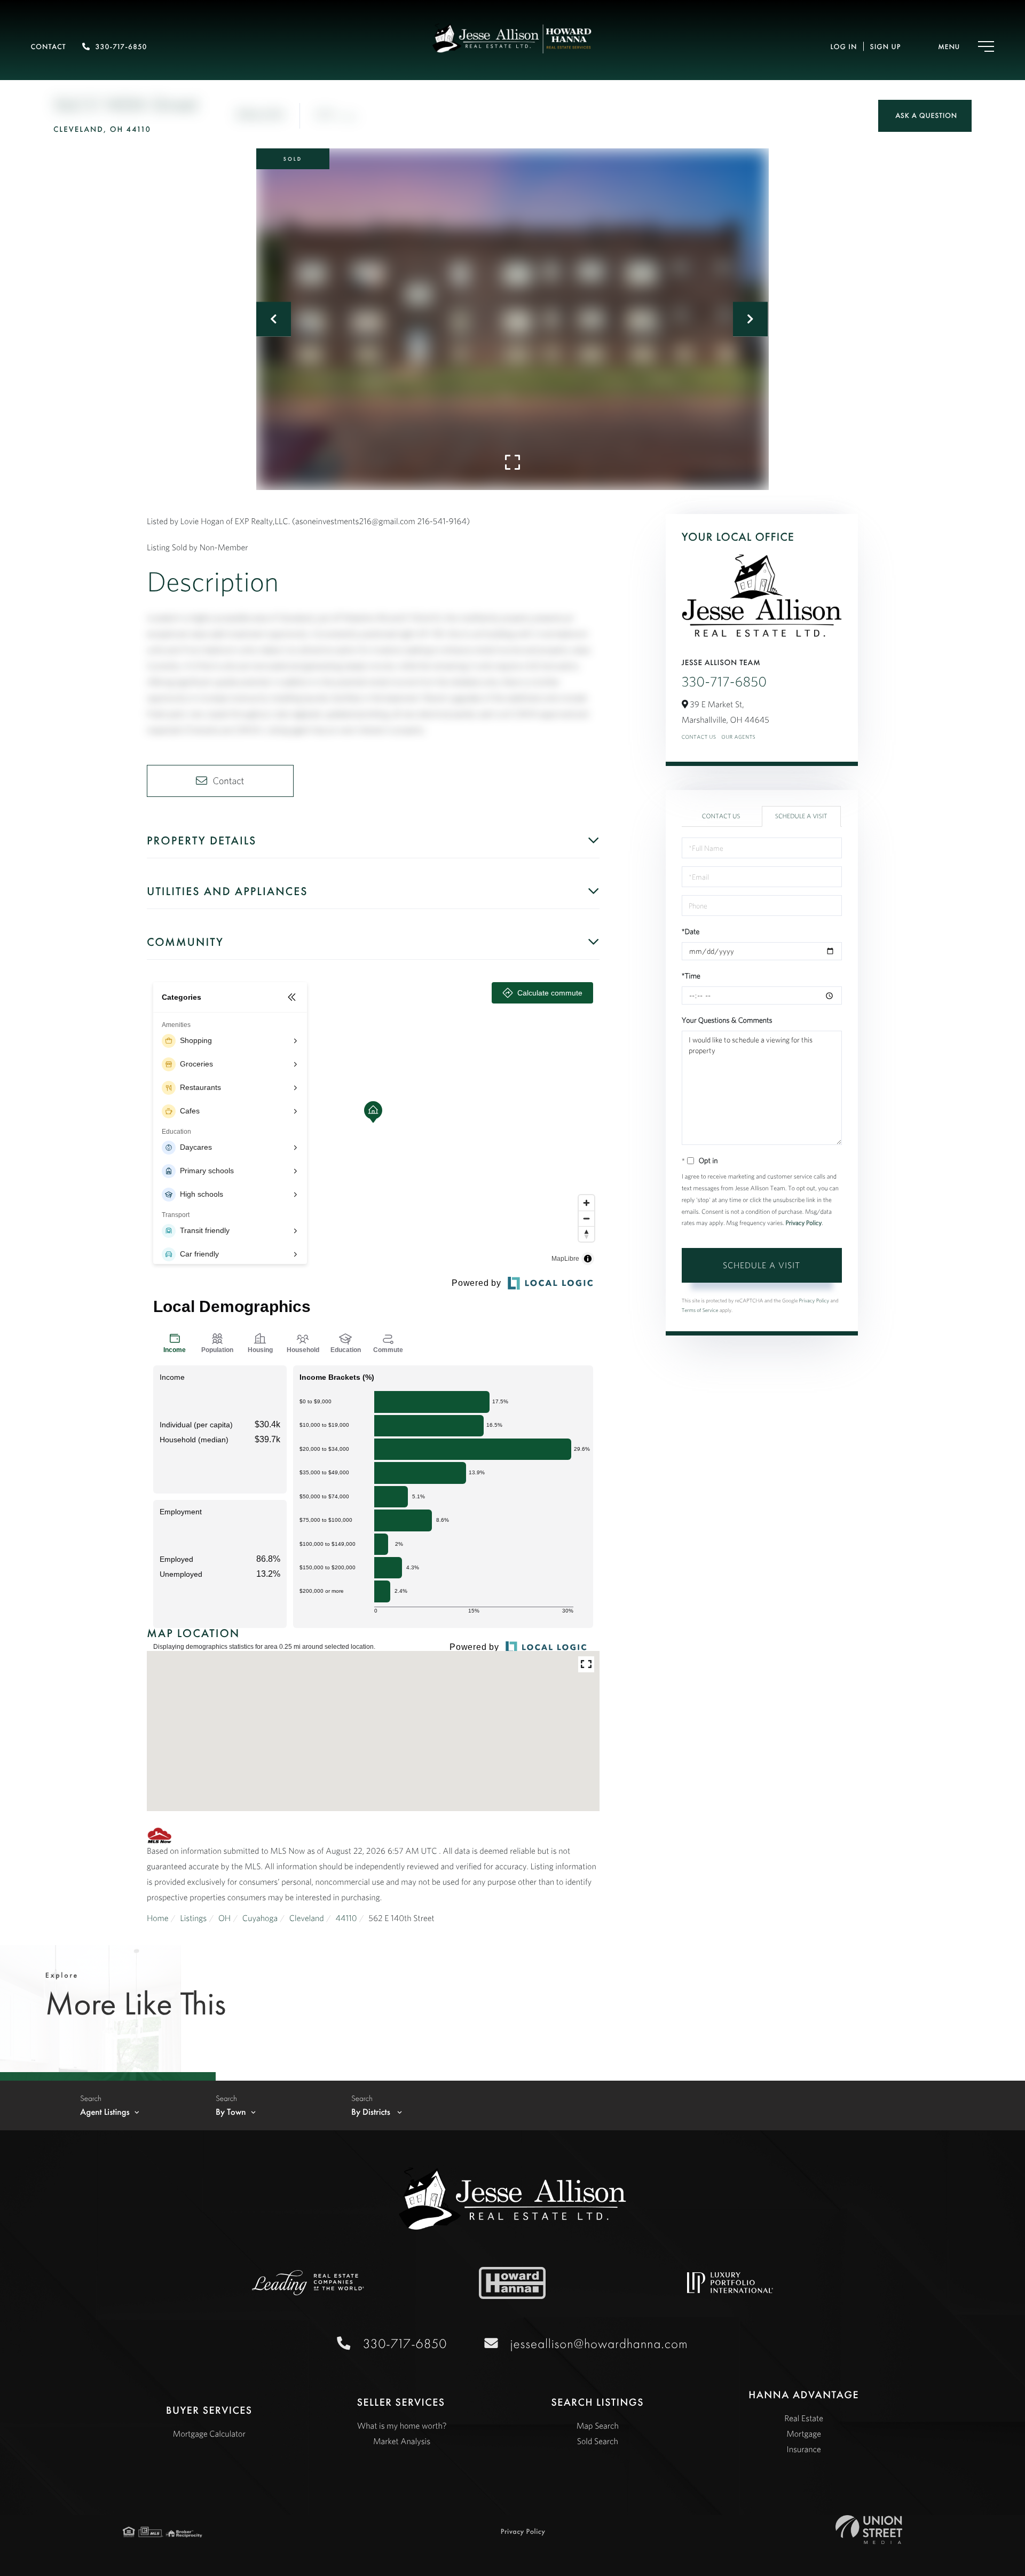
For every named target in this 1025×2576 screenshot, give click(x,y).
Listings (193, 1918)
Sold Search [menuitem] (598, 2441)
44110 (346, 1918)
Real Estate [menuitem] (804, 2419)
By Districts (372, 2112)
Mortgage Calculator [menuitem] (209, 2434)
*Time (691, 976)
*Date (691, 931)
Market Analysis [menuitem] (402, 2441)
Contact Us (699, 737)
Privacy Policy (803, 1223)
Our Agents (738, 737)
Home (158, 1918)
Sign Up (885, 47)
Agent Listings (105, 2112)
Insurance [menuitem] (804, 2449)
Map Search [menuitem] (598, 2426)
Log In (843, 47)
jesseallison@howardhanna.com (599, 2344)
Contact (49, 47)
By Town (231, 2112)
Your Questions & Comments (727, 1020)
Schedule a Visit (801, 816)
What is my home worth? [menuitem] (402, 2426)
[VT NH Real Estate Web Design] (869, 2530)
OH (224, 1918)
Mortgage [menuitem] (804, 2434)
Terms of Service (700, 1310)
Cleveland (307, 1918)
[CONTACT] (925, 116)
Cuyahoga (260, 1918)
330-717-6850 (121, 47)
